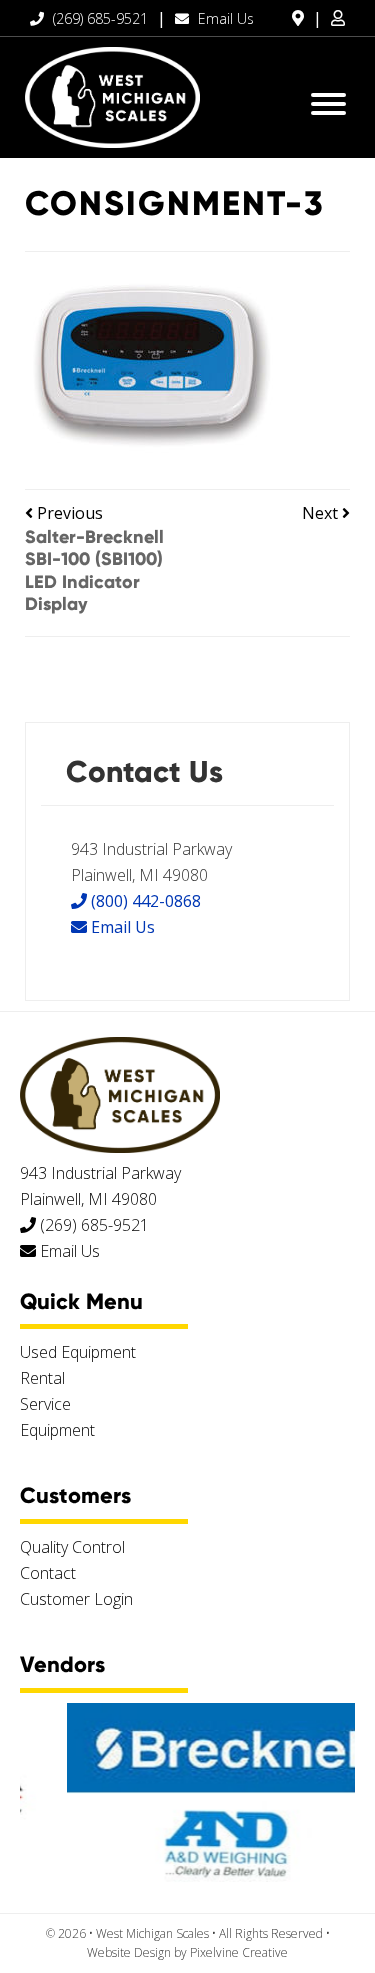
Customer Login (76, 1599)
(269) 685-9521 (98, 18)
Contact (48, 1573)
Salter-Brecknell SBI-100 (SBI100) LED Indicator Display (94, 571)
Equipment (57, 1430)
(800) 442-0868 (144, 901)
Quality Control (72, 1547)
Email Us (224, 18)
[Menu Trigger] (328, 102)
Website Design (129, 1952)
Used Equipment (78, 1352)
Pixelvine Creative (239, 1952)
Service (45, 1404)
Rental (42, 1378)
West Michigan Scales (112, 97)
